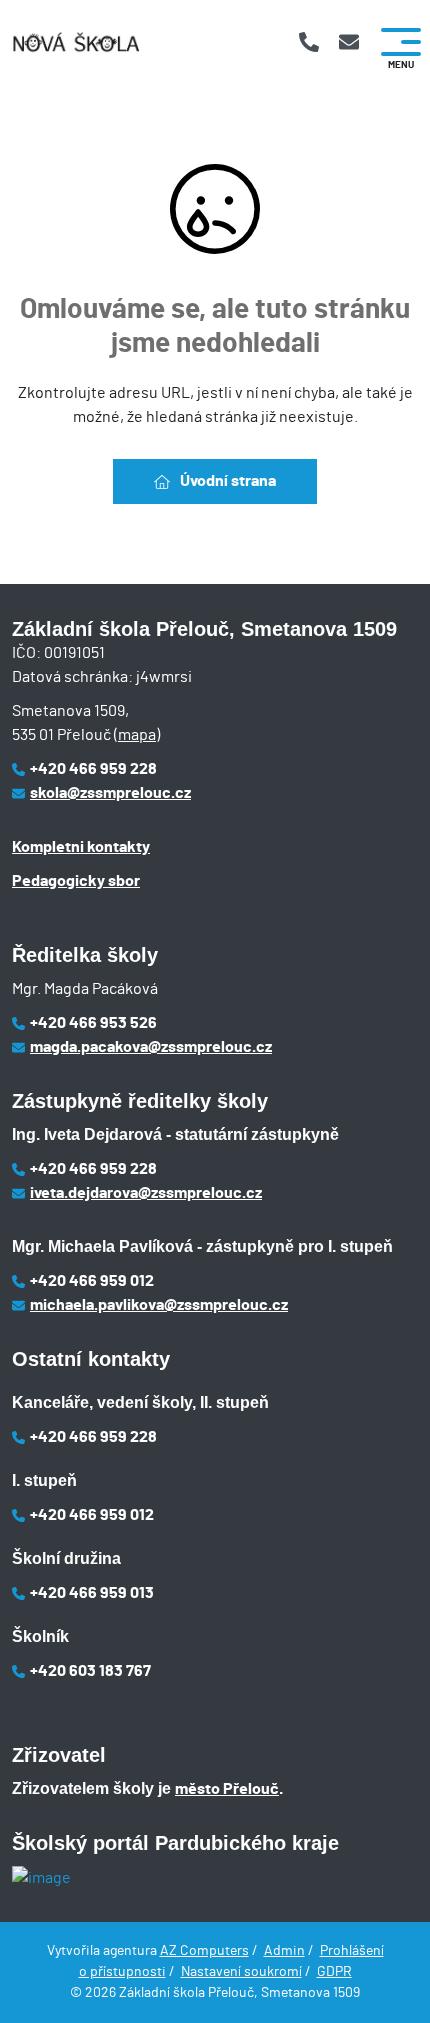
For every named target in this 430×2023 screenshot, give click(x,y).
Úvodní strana (228, 481)
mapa (137, 735)
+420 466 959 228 (93, 769)
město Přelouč (227, 1789)
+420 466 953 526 (93, 1023)
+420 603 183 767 (90, 1671)
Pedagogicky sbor (76, 881)
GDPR (334, 1972)
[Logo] (75, 42)
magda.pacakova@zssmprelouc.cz (151, 1047)
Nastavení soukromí (241, 1972)
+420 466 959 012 (92, 1281)
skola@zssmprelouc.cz (110, 793)
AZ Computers (204, 1951)
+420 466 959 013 (92, 1593)
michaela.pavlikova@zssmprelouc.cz (159, 1305)
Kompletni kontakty (81, 847)
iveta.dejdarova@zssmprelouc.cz (146, 1193)
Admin (284, 1951)
